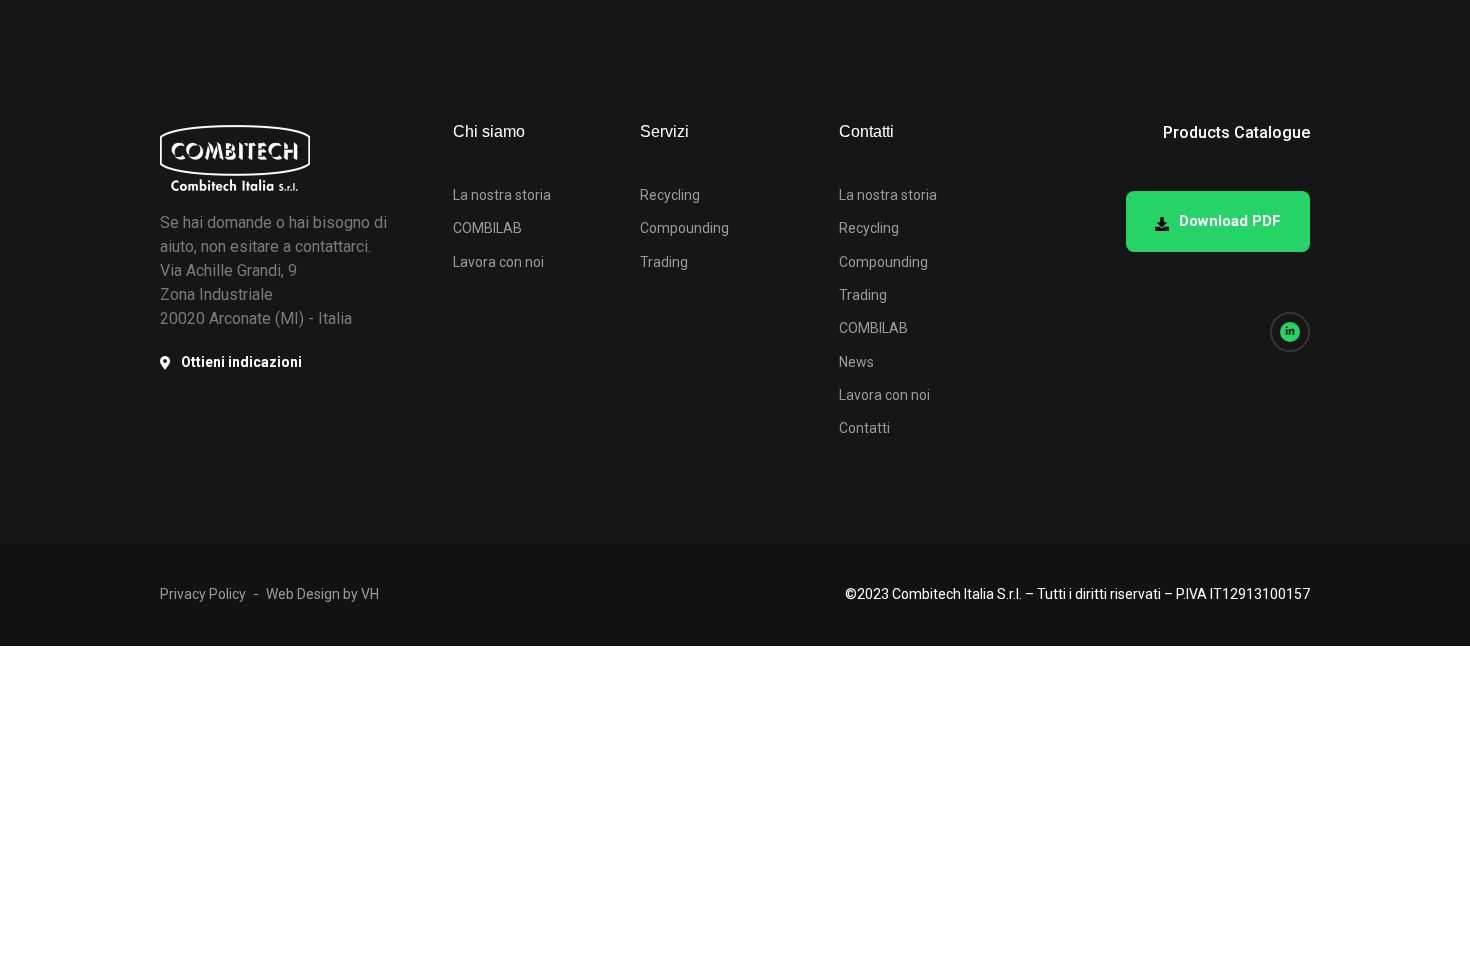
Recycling (670, 195)
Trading (664, 262)
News (856, 362)
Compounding (684, 228)
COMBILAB (487, 228)
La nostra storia (502, 195)
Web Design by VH (322, 594)
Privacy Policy (203, 594)
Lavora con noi (498, 262)
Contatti (864, 428)
